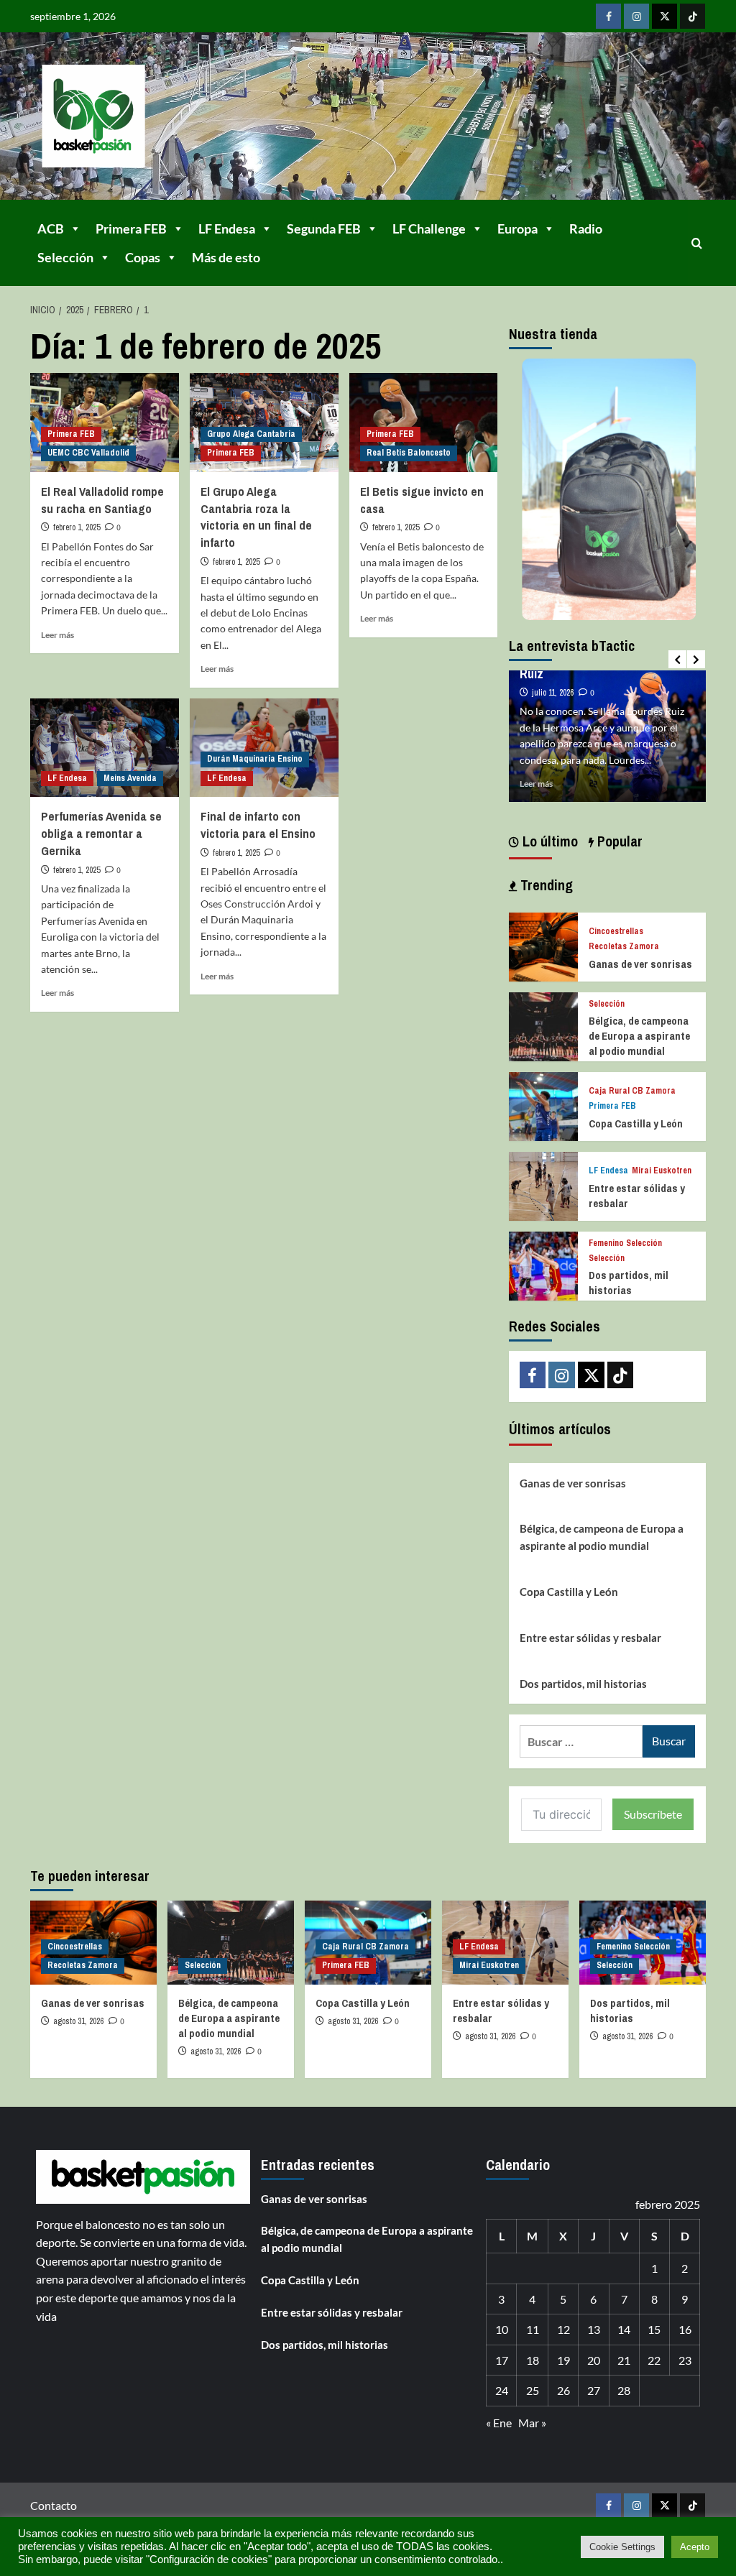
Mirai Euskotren (662, 1171)
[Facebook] (608, 16)
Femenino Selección (625, 1243)
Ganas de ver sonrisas (640, 964)
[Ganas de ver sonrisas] (543, 945)
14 (624, 2329)
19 (563, 2360)
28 (624, 2390)
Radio (586, 228)
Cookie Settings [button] (622, 2547)
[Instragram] (636, 16)
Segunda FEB (324, 228)
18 (533, 2360)
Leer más (57, 635)
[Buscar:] (581, 1741)
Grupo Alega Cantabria (251, 434)
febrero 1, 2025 (77, 527)
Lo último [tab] (548, 841)
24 (502, 2390)
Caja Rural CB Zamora (632, 1091)
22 (654, 2360)
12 (563, 2329)
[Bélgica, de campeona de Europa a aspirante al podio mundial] (543, 1025)
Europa (517, 228)
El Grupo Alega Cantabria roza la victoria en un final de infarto (256, 517)
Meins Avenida (130, 778)
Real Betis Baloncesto (409, 453)
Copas (143, 257)
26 (563, 2390)
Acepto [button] (695, 2547)
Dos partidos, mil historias (629, 1283)
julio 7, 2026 (551, 677)
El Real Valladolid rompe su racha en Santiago (102, 500)
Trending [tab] (545, 885)
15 (654, 2329)
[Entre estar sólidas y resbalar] (543, 1185)
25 (533, 2390)
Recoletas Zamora (624, 947)
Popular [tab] (618, 841)
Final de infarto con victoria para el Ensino (258, 825)
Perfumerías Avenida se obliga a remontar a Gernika (101, 833)
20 (594, 2360)
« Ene (499, 2423)
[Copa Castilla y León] (543, 1105)
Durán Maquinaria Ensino (255, 759)
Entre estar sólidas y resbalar (590, 1638)
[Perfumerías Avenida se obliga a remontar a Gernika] (105, 748)
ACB (51, 228)
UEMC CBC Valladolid (88, 453)
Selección (65, 257)
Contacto (54, 2505)
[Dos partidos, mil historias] (543, 1264)
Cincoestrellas (616, 932)
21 (624, 2360)
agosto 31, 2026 (78, 2021)
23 (685, 2360)
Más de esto (226, 257)
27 (594, 2390)
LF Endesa (227, 228)
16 (685, 2329)
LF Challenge (429, 228)
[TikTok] (693, 16)
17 (502, 2360)
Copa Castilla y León (636, 1123)
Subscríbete (653, 1814)
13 (594, 2329)
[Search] (697, 243)
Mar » (532, 2423)
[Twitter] (664, 16)
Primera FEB (131, 228)
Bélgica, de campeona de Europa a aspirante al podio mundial (639, 1036)
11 (533, 2329)
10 (502, 2329)
